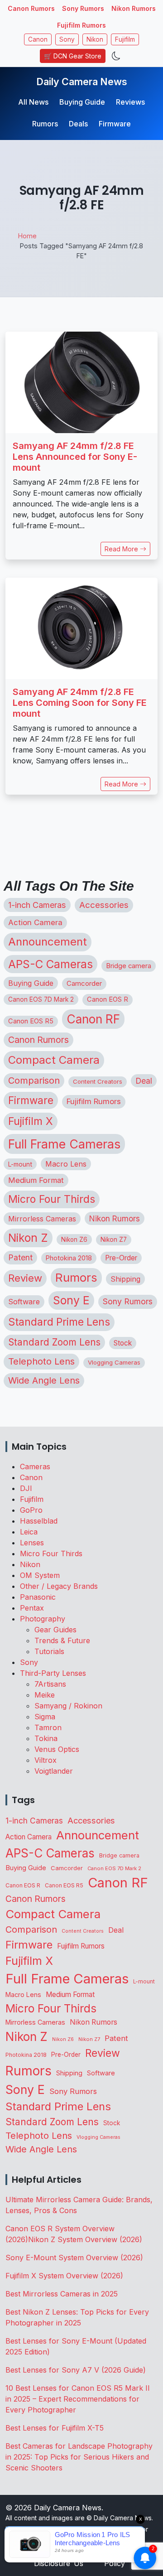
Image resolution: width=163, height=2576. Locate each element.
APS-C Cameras (50, 964)
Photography (43, 1619)
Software (24, 1302)
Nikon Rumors (134, 8)
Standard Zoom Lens (54, 1342)
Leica (29, 1532)
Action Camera (35, 922)
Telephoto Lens (41, 1361)
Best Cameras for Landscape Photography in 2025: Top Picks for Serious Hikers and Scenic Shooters (79, 2457)
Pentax (32, 1608)
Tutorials (49, 1651)
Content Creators (98, 1081)
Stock (123, 1343)
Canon (38, 39)
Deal (144, 1081)
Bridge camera (129, 966)
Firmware (115, 124)
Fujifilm (125, 39)
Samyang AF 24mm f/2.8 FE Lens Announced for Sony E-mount (75, 457)
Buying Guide (82, 102)
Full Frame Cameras (64, 1144)
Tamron (48, 1727)
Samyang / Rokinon (68, 1706)
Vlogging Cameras (114, 1362)
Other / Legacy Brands (59, 1586)
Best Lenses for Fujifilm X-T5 (55, 2428)
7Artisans (50, 1684)
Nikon (95, 39)
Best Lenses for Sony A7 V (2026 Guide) (76, 2370)
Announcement (48, 942)
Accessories (104, 905)
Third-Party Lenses (53, 1673)
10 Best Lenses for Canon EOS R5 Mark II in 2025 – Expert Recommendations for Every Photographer (78, 2399)
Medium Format (36, 1180)
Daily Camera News (82, 82)
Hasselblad (39, 1521)
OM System (40, 1575)
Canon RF (93, 1019)
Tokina (46, 1738)
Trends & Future (62, 1640)
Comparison (34, 1081)
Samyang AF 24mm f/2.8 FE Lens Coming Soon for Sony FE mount (80, 703)
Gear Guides (55, 1630)
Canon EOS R (108, 999)
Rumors (45, 124)
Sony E (71, 1300)
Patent (20, 1257)
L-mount (20, 1164)
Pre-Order (121, 1258)
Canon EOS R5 (31, 1021)
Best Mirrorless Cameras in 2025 (63, 2294)
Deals (78, 124)
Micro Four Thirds (52, 1199)
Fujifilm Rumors (81, 25)
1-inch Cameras (37, 905)
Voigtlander (54, 1771)
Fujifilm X (31, 1121)
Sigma (45, 1717)
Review (25, 1278)
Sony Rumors (83, 8)
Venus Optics (57, 1749)
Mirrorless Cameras (42, 1219)
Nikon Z (28, 1238)
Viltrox (46, 1760)
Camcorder (84, 983)
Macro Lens (66, 1164)
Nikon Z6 (74, 1240)
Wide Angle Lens (44, 1380)
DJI (26, 1488)
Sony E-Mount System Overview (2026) (74, 2258)
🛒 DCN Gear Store (73, 56)
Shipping (125, 1279)
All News (33, 102)
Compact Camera (54, 1060)
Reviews (130, 102)
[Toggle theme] (116, 56)
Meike (45, 1695)
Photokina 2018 (69, 1258)
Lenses (32, 1543)
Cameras (35, 1466)
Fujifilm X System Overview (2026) (64, 2276)
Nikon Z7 (114, 1240)
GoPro (31, 1510)
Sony (67, 39)
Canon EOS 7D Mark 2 (41, 999)
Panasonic (38, 1597)
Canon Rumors (31, 8)
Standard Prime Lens (59, 1322)
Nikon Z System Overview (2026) (85, 2239)
